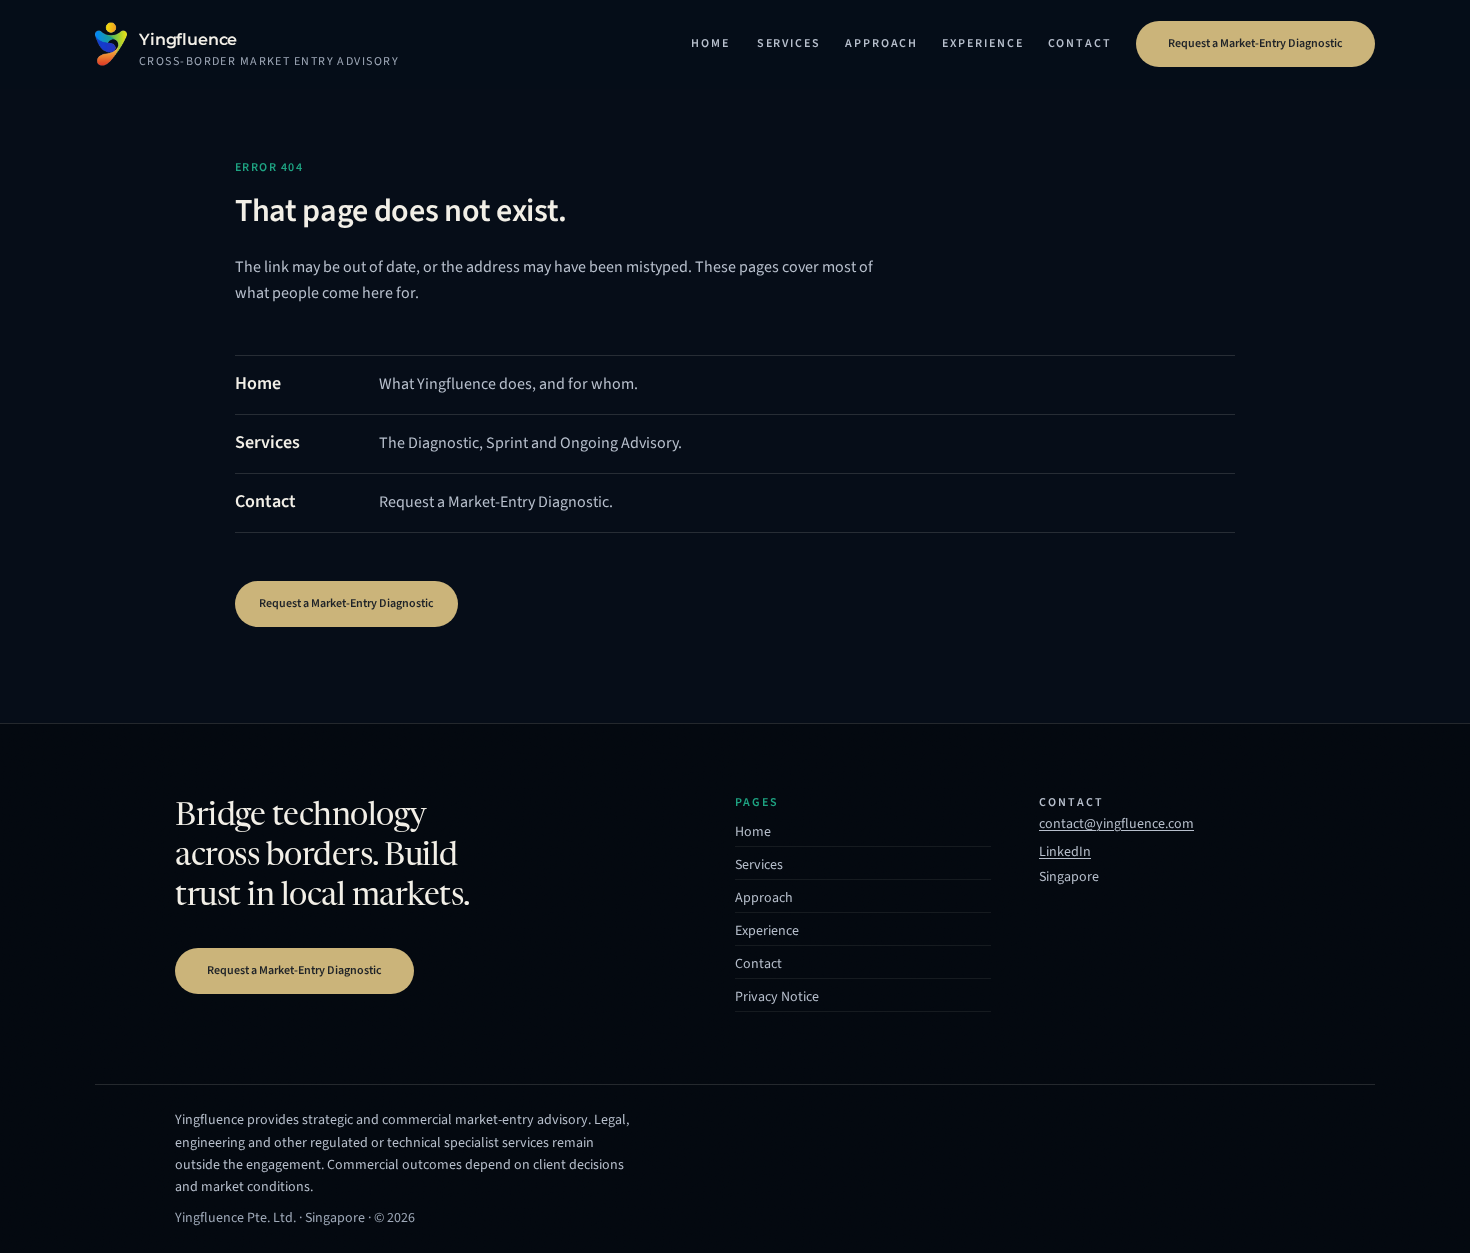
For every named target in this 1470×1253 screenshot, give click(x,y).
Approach (881, 43)
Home (710, 43)
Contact (1080, 43)
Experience (982, 43)
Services (789, 43)
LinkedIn (1065, 854)
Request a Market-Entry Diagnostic (1255, 43)
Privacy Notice (777, 997)
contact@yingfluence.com (1116, 824)
